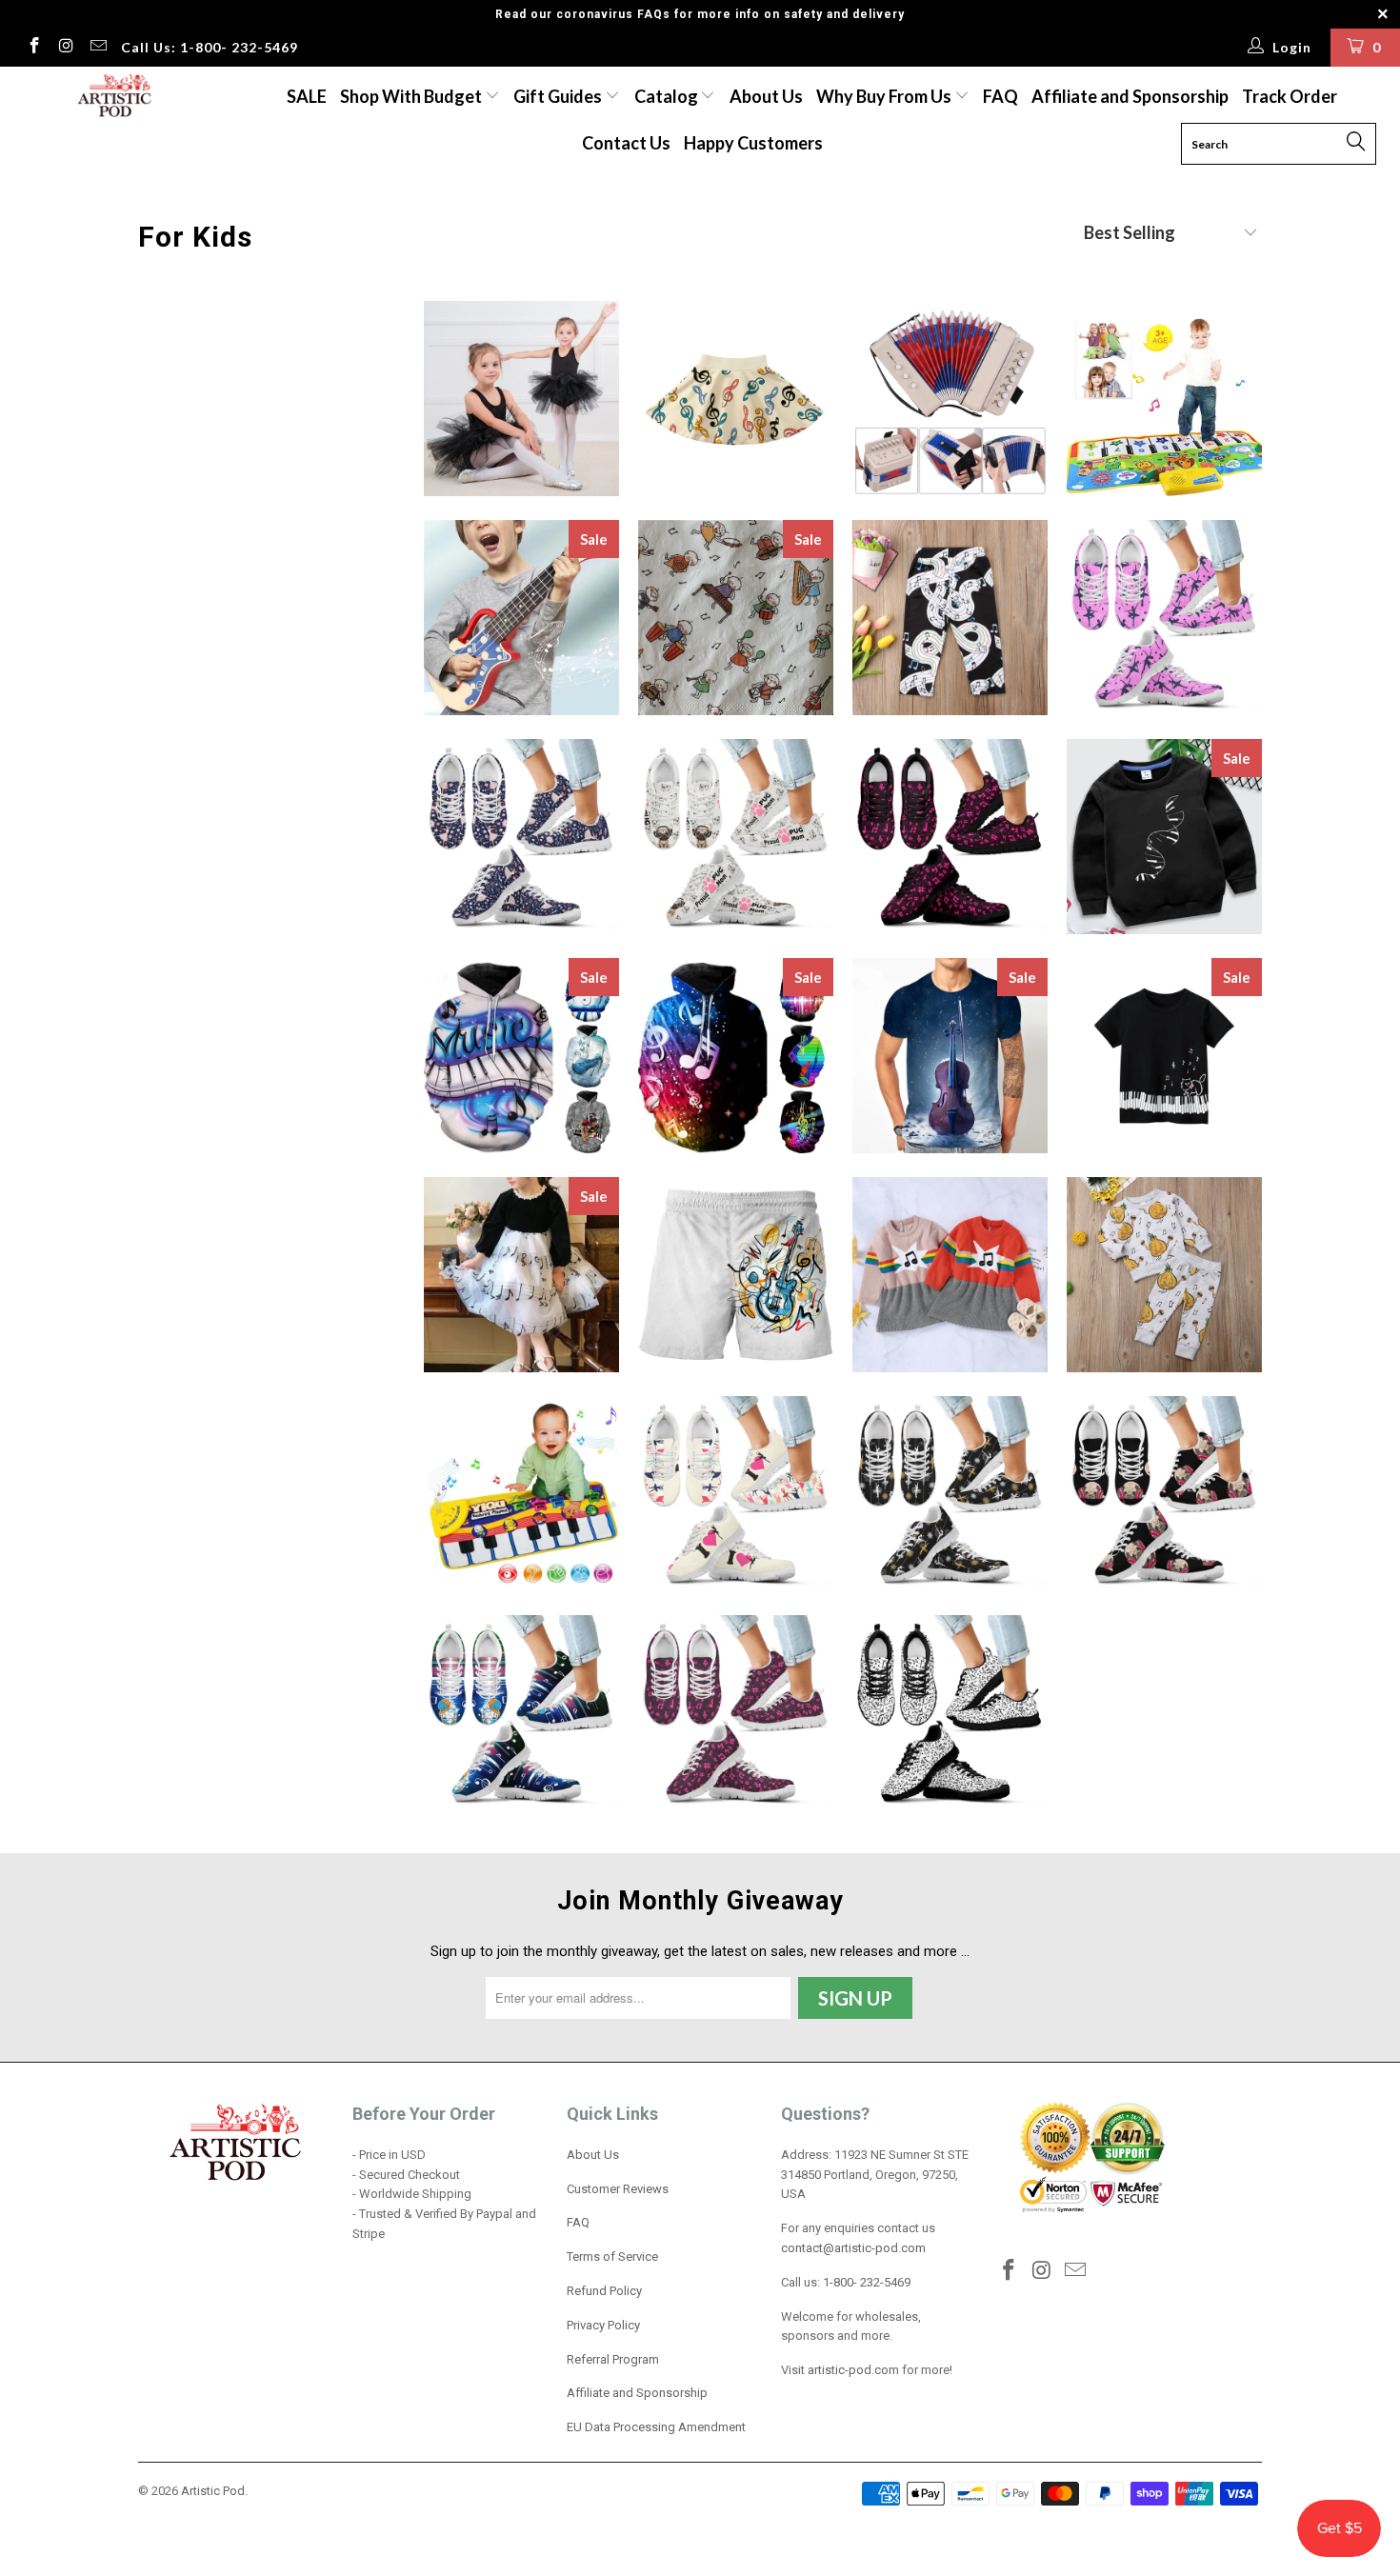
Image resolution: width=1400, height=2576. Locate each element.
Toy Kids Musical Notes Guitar (521, 618)
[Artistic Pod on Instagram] (66, 48)
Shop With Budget (412, 96)
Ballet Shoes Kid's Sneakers (521, 837)
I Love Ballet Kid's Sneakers (736, 1494)
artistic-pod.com (852, 2370)
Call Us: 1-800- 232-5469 (210, 47)
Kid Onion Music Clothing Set (1164, 1275)
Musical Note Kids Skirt (736, 399)
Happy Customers (753, 143)
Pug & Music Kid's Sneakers (736, 837)
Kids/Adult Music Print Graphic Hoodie (521, 1056)
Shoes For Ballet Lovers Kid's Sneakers (1164, 618)
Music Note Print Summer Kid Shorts (736, 1275)
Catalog (666, 96)
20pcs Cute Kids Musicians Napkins (736, 618)
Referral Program (613, 2359)
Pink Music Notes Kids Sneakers (950, 837)
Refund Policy (604, 2291)
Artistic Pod (213, 2491)
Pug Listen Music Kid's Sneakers (1164, 1494)
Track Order (1290, 96)
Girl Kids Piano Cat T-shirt (1164, 1056)
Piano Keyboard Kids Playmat (521, 1494)
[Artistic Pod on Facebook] (33, 48)
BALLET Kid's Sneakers (950, 1494)
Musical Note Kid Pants (950, 618)
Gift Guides (559, 96)
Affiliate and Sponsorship (1130, 96)
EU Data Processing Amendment (656, 2427)
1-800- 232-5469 (867, 2282)
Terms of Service (612, 2256)
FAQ (1000, 96)
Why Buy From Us (885, 96)
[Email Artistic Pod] (97, 48)
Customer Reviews (618, 2189)
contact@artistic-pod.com (853, 2248)
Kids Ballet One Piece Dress (521, 399)
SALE (307, 96)
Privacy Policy (603, 2325)
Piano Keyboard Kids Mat (1164, 399)
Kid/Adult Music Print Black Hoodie (736, 1056)
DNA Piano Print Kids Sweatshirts (1164, 837)
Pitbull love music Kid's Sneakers (521, 1713)
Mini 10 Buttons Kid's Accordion (950, 399)
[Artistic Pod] (112, 97)
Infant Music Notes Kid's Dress (950, 1275)
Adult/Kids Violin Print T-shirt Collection (950, 1056)
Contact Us (626, 143)
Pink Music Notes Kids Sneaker (736, 1713)
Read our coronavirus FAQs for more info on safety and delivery (700, 14)
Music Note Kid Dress (521, 1275)
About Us (766, 96)
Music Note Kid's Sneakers (950, 1713)
